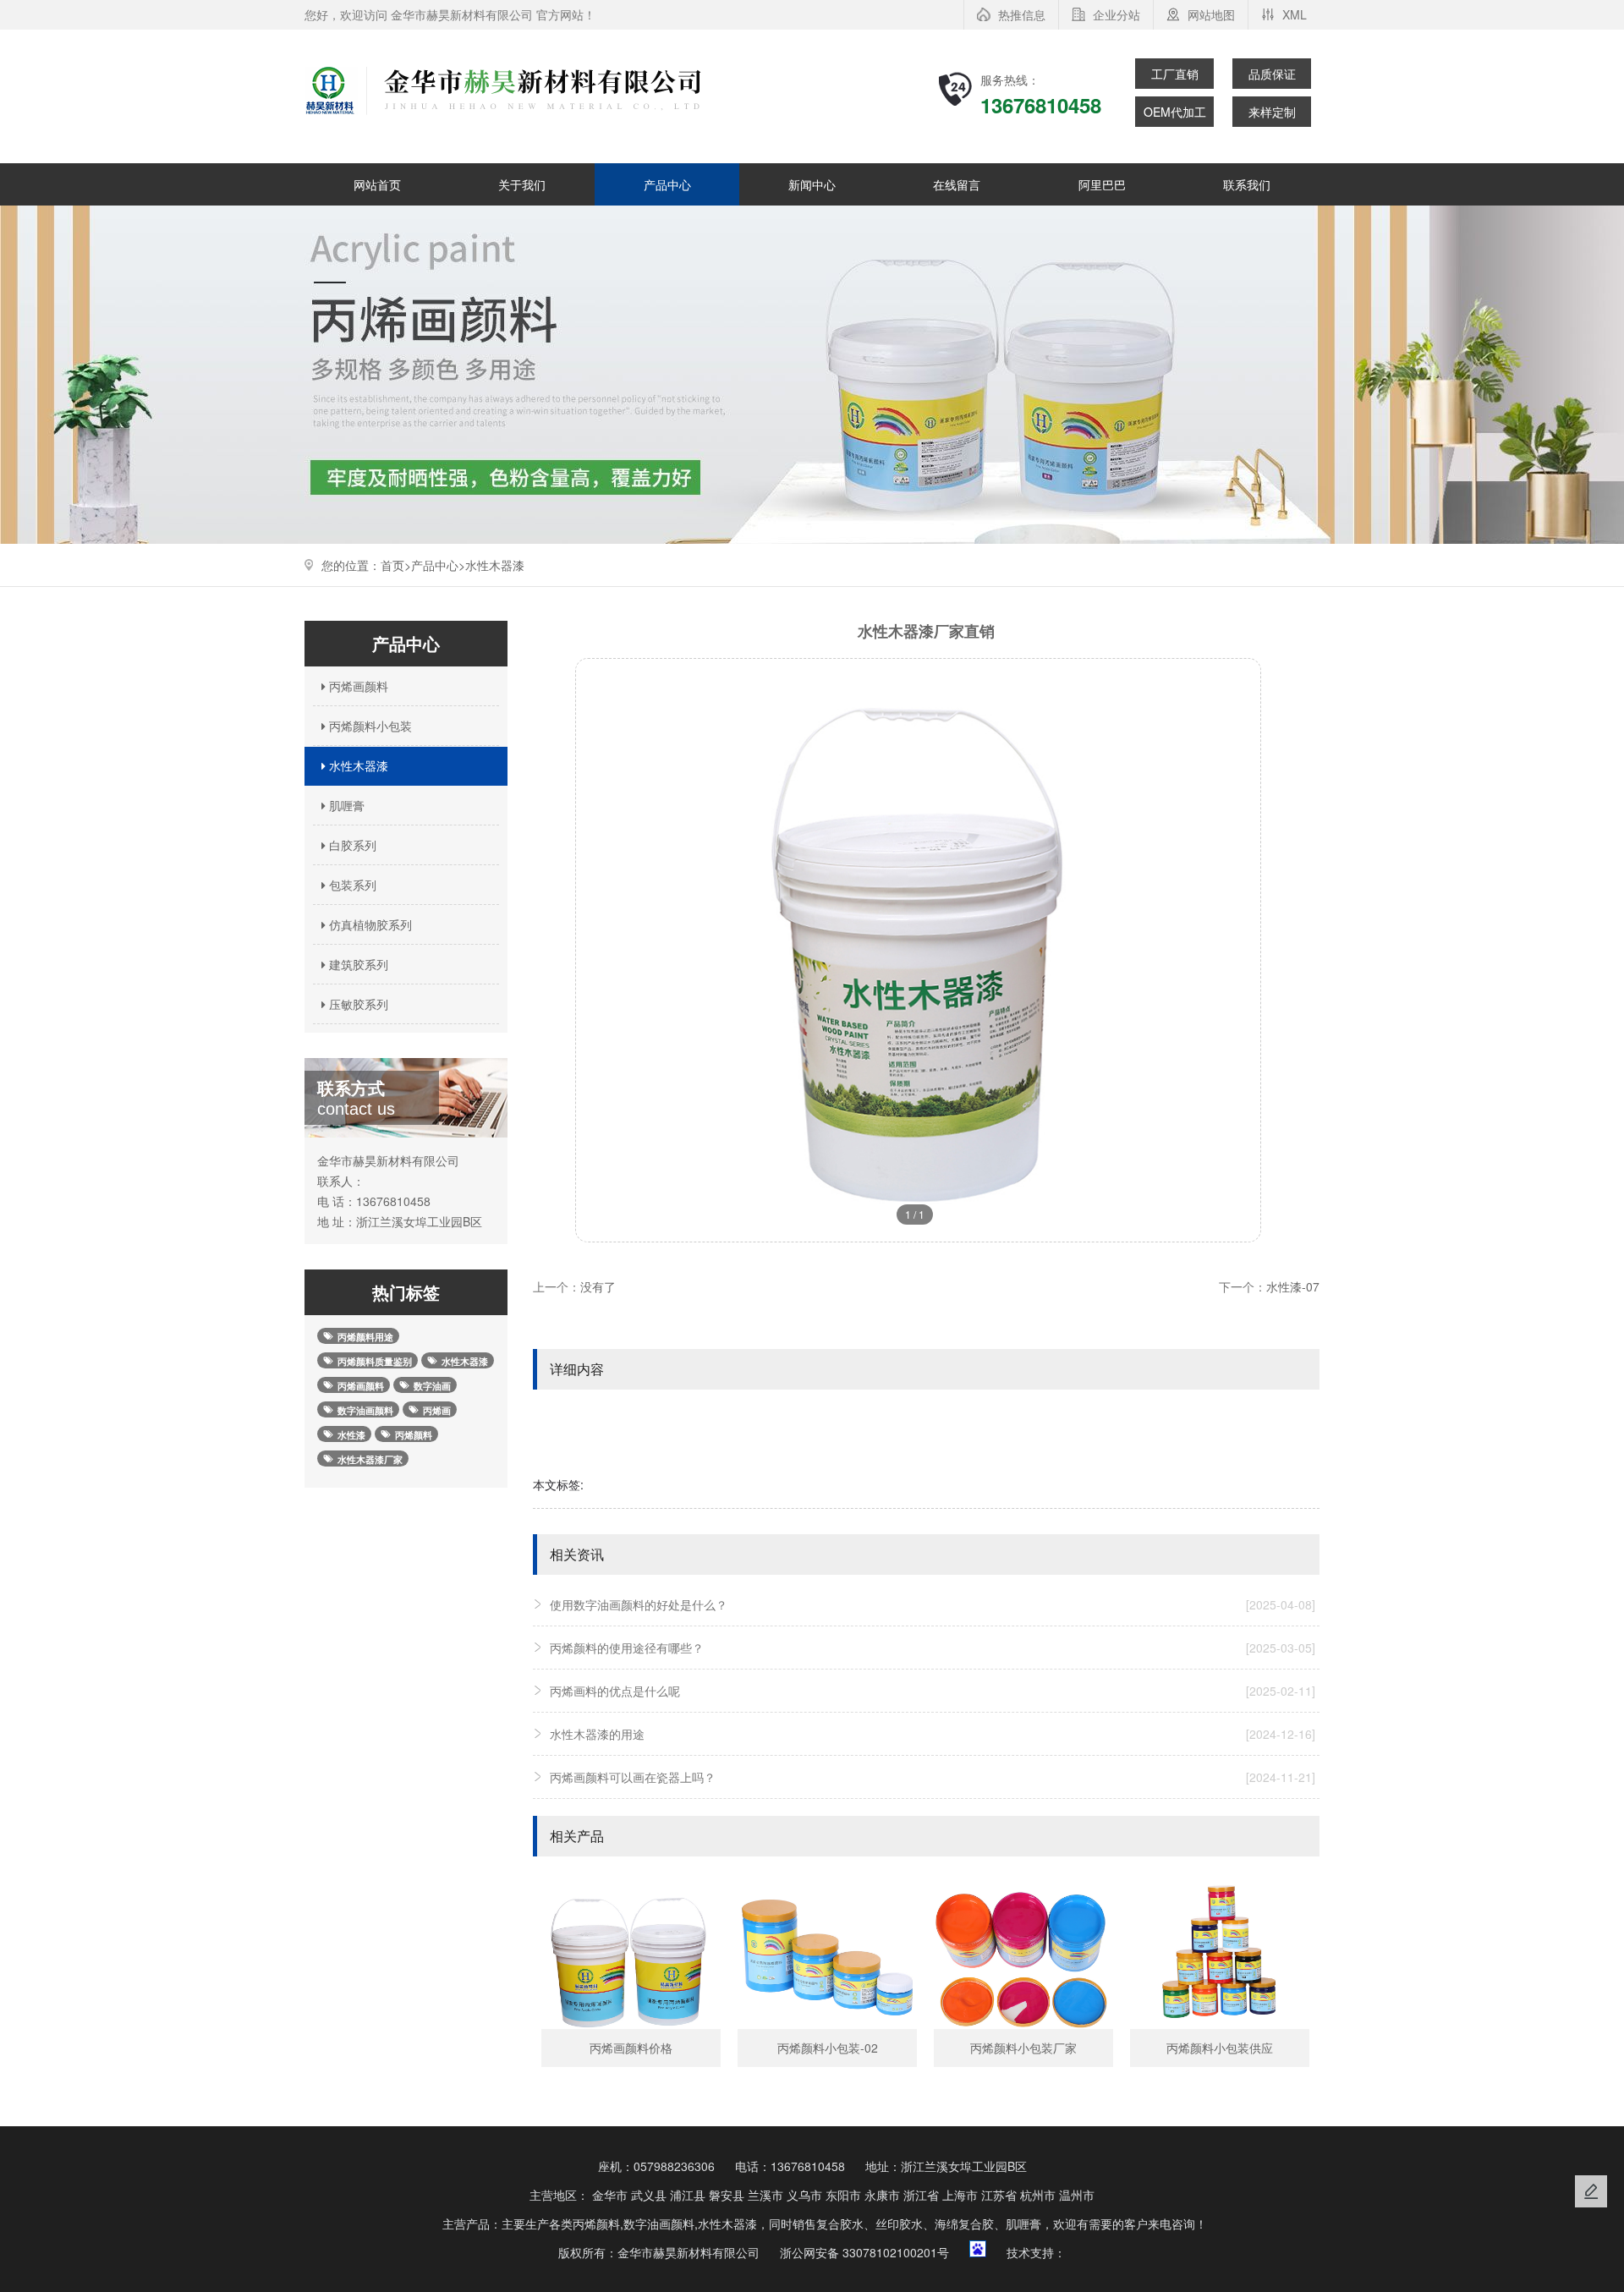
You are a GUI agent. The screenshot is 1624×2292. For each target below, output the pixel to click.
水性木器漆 (495, 565)
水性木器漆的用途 (933, 1734)
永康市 (882, 2195)
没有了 (598, 1286)
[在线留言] (1591, 2191)
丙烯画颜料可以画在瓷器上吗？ (933, 1777)
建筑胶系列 (357, 964)
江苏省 (999, 2195)
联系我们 (1247, 184)
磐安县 (727, 2195)
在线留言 (957, 184)
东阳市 (843, 2195)
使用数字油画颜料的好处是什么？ (933, 1604)
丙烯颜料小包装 (369, 726)
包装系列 (351, 885)
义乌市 (804, 2195)
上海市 (960, 2195)
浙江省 (921, 2195)
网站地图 (1211, 14)
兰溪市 (765, 2195)
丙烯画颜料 (357, 686)
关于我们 (522, 184)
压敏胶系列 (357, 1004)
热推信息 (1022, 14)
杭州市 (1038, 2195)
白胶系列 (351, 845)
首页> (396, 565)
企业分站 (1116, 14)
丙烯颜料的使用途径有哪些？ (933, 1648)
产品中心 (667, 184)
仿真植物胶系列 (369, 924)
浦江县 (688, 2195)
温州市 (1077, 2195)
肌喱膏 (345, 805)
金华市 (610, 2195)
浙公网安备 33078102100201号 (864, 2252)
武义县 (649, 2195)
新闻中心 (812, 184)
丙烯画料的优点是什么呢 (933, 1691)
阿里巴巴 (1102, 184)
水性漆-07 (1293, 1286)
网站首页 (377, 184)
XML (1295, 14)
